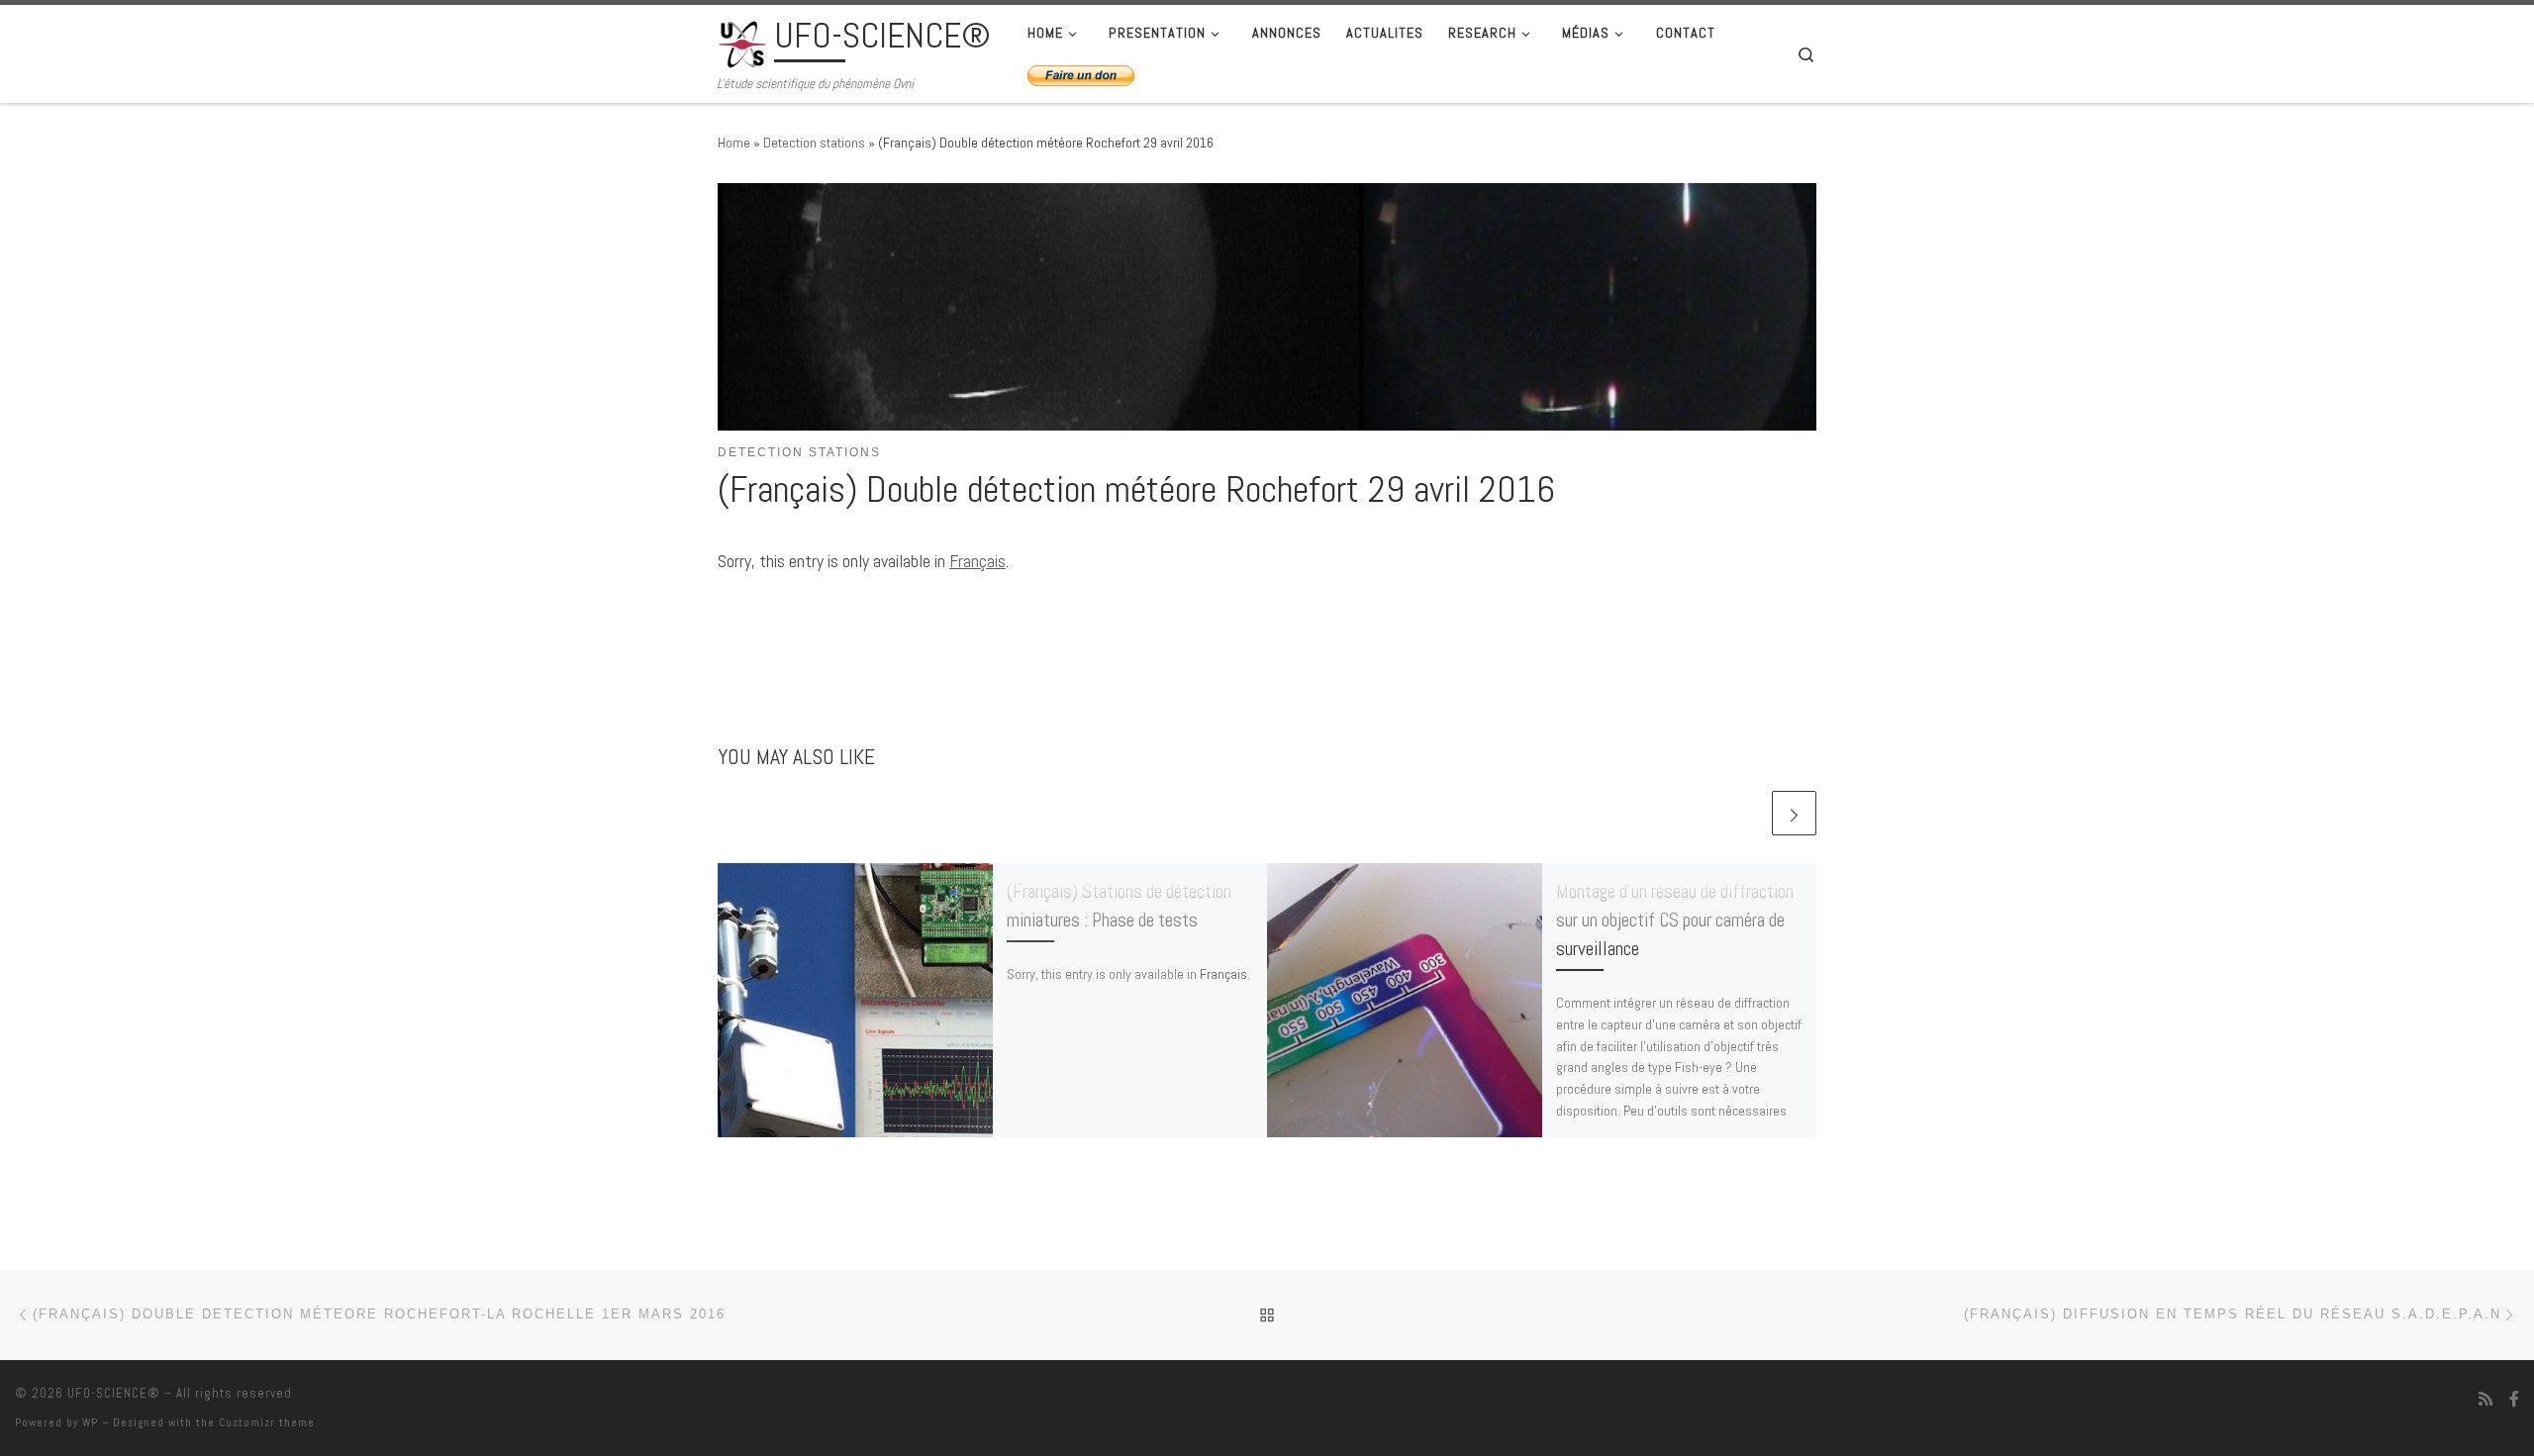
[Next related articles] (1794, 813)
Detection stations (814, 143)
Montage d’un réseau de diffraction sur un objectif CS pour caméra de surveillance (1675, 920)
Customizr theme (267, 1422)
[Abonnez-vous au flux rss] (2485, 1399)
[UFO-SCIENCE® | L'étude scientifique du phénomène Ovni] (742, 42)
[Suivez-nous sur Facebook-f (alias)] (2514, 1399)
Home (734, 143)
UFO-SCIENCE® (114, 1393)
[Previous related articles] (1747, 813)
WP (90, 1422)
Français (977, 561)
